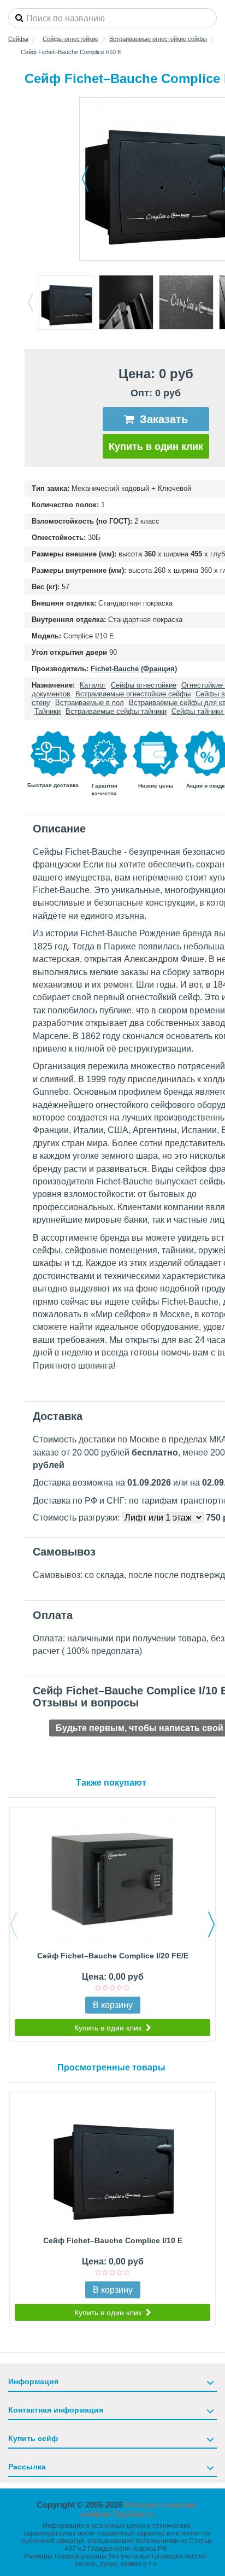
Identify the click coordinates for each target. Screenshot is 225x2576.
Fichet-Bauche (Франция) (134, 669)
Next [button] (211, 1924)
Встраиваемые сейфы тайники (116, 711)
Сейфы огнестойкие (144, 685)
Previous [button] (30, 302)
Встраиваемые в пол (90, 703)
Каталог (93, 685)
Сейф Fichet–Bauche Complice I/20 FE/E (113, 1956)
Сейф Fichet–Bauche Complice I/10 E (113, 2240)
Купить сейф (33, 2438)
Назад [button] (85, 179)
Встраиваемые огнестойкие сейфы (133, 694)
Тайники (48, 711)
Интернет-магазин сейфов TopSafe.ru (138, 2509)
